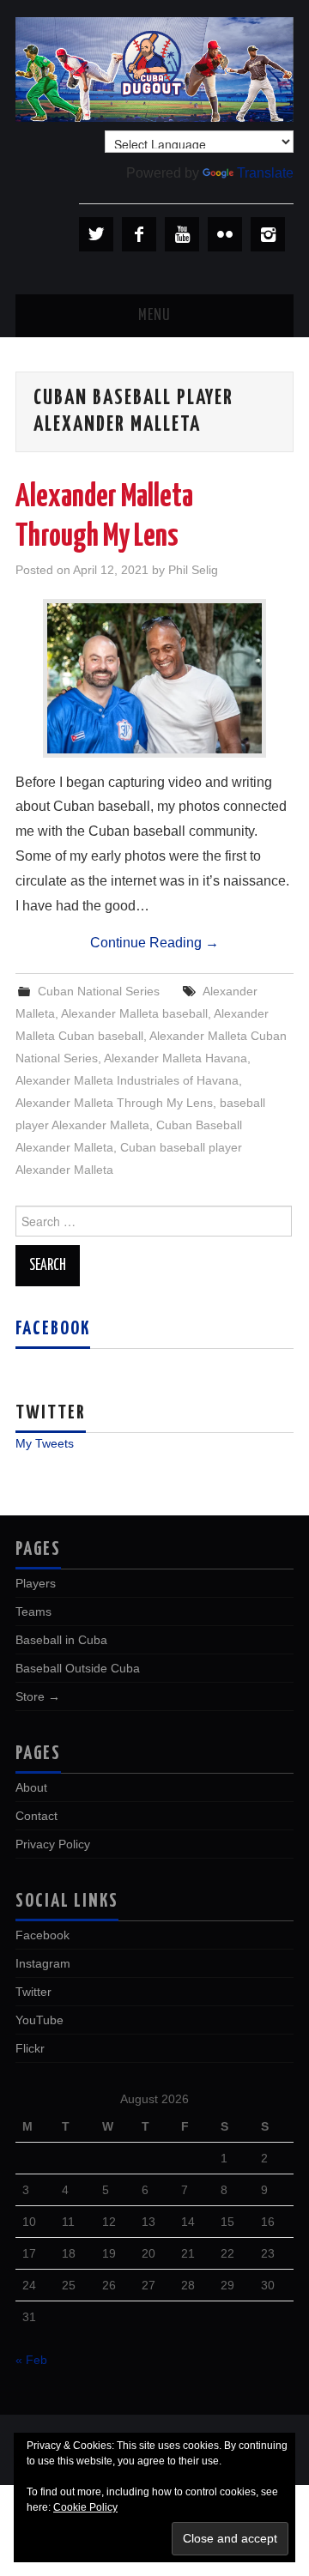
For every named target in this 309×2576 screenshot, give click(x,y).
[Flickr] (225, 234)
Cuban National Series (99, 991)
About (31, 1787)
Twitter (33, 1992)
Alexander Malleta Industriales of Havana (127, 1080)
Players (36, 1583)
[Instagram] (268, 234)
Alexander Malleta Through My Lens (114, 1103)
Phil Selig (193, 570)
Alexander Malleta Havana (176, 1058)
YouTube (39, 2020)
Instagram (43, 1963)
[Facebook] (139, 234)
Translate (265, 173)
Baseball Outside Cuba (78, 1668)
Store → (38, 1696)
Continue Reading (154, 943)
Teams (33, 1612)
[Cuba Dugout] (154, 68)
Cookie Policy (85, 2507)
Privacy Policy (53, 1844)
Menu (154, 316)
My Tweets (45, 1443)
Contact (36, 1816)
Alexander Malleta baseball (134, 1013)
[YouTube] (182, 234)
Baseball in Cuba (61, 1640)
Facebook (53, 1329)
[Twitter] (96, 234)
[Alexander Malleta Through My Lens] (154, 678)
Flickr (30, 2048)
